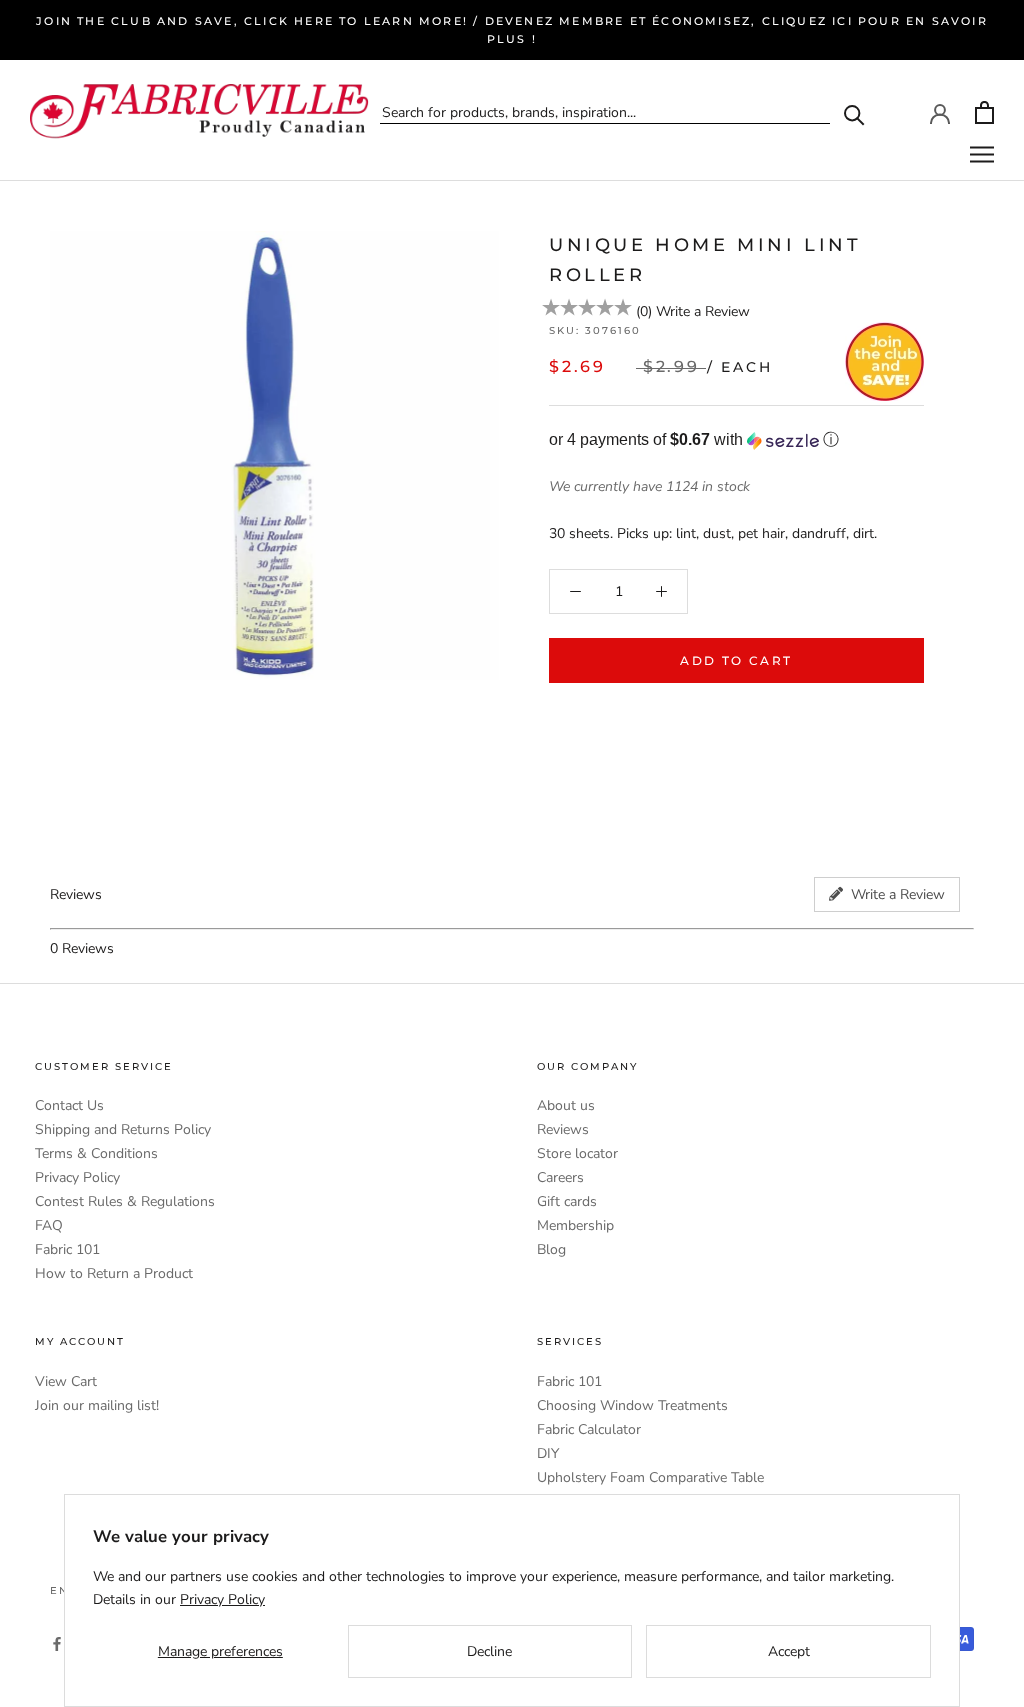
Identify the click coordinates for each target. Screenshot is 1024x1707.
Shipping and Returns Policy (123, 1129)
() (644, 311)
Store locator (577, 1153)
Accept (789, 1651)
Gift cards (567, 1201)
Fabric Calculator (589, 1429)
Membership (575, 1225)
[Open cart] (984, 112)
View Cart (66, 1381)
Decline (489, 1651)
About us (566, 1105)
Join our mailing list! (97, 1405)
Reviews (563, 1129)
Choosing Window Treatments (632, 1405)
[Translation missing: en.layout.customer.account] (940, 112)
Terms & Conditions (96, 1153)
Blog (551, 1249)
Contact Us (69, 1105)
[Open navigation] (982, 154)
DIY (548, 1453)
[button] (736, 440)
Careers (560, 1177)
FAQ (49, 1225)
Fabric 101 (67, 1249)
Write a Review (703, 311)
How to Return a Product (114, 1273)
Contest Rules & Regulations (125, 1201)
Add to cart (736, 660)
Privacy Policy (77, 1177)
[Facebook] (57, 1642)
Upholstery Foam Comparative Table (650, 1477)
